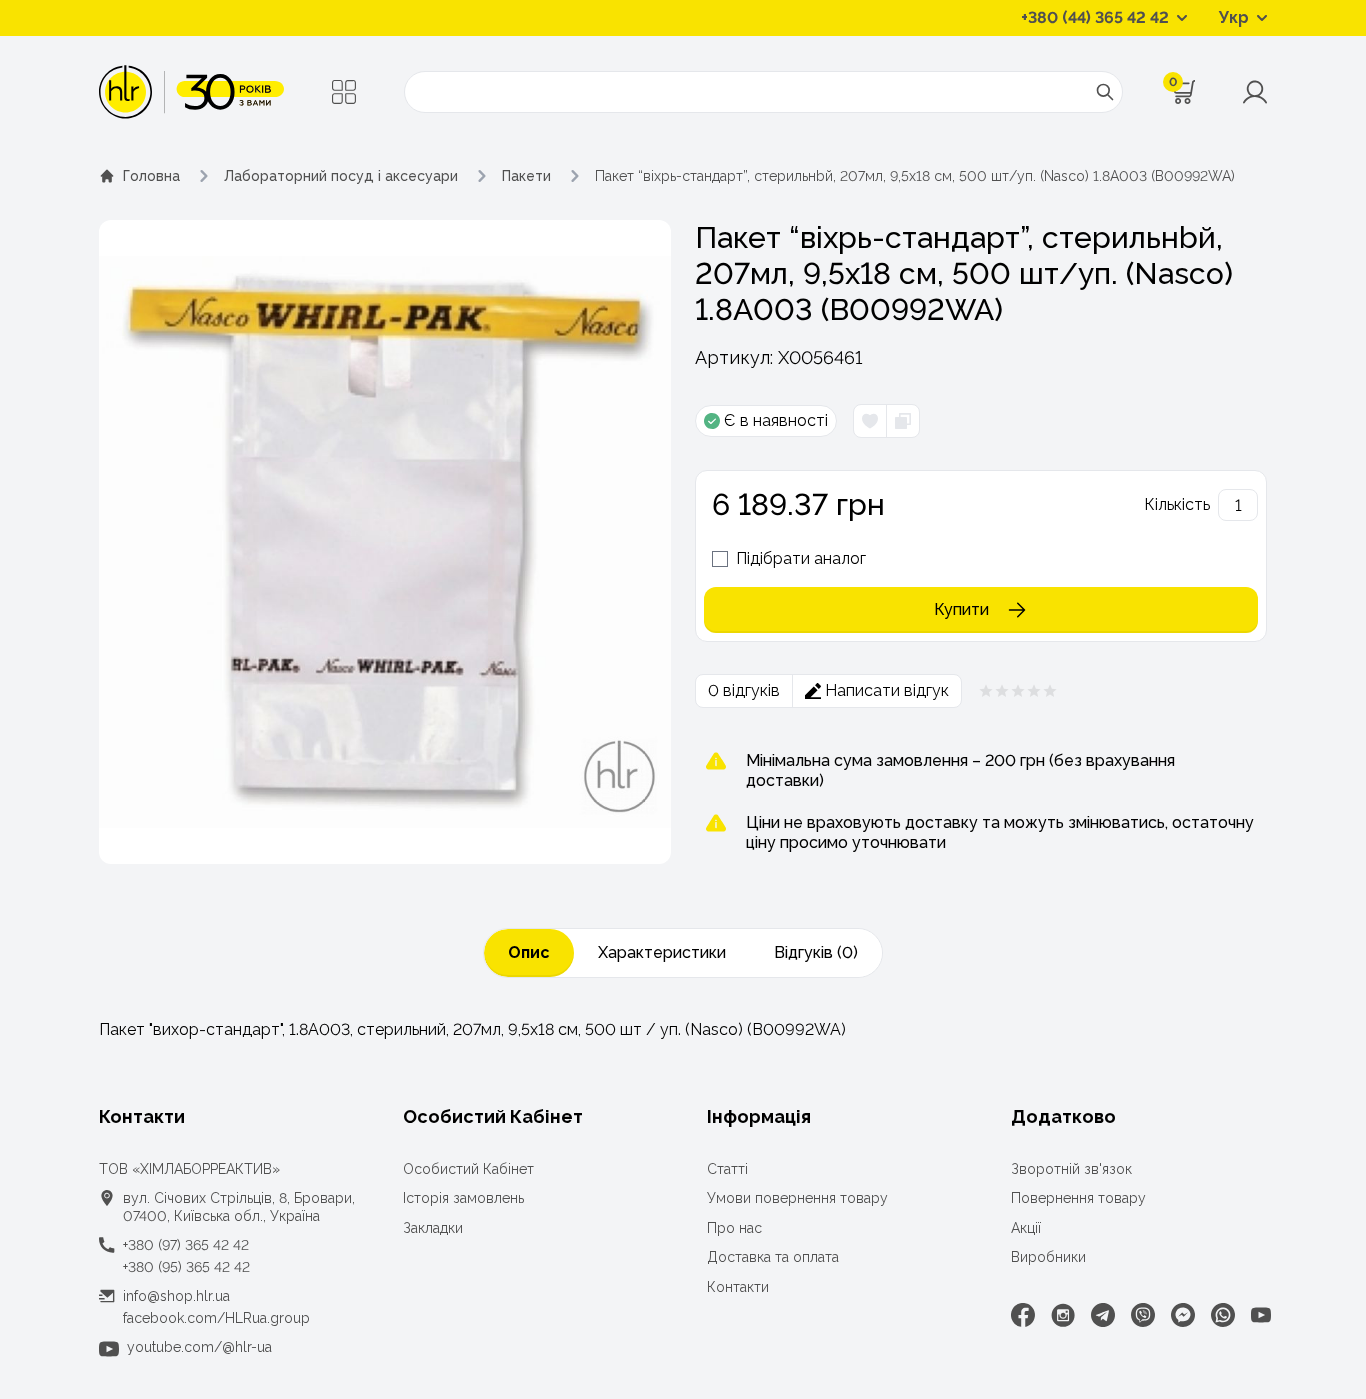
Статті (727, 1169)
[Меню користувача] (1255, 92)
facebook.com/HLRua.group (216, 1318)
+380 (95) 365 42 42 (186, 1267)
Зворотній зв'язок (1071, 1169)
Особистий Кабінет (468, 1169)
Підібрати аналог (801, 558)
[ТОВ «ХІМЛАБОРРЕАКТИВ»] (191, 92)
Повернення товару (1078, 1198)
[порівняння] (902, 421)
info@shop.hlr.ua (176, 1296)
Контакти (738, 1287)
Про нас (734, 1228)
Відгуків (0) (816, 952)
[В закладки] (870, 421)
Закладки (433, 1228)
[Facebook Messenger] (1183, 1315)
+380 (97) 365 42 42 (186, 1245)
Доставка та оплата (773, 1257)
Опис (529, 952)
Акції (1026, 1228)
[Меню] (344, 92)
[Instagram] (1063, 1315)
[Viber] (1143, 1315)
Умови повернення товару (797, 1198)
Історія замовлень (463, 1198)
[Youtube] (1261, 1315)
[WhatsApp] (1223, 1315)
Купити (961, 609)
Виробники (1048, 1257)
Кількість (1177, 504)
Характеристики (662, 952)
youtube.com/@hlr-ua (199, 1347)
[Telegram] (1103, 1315)
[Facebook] (1023, 1315)
